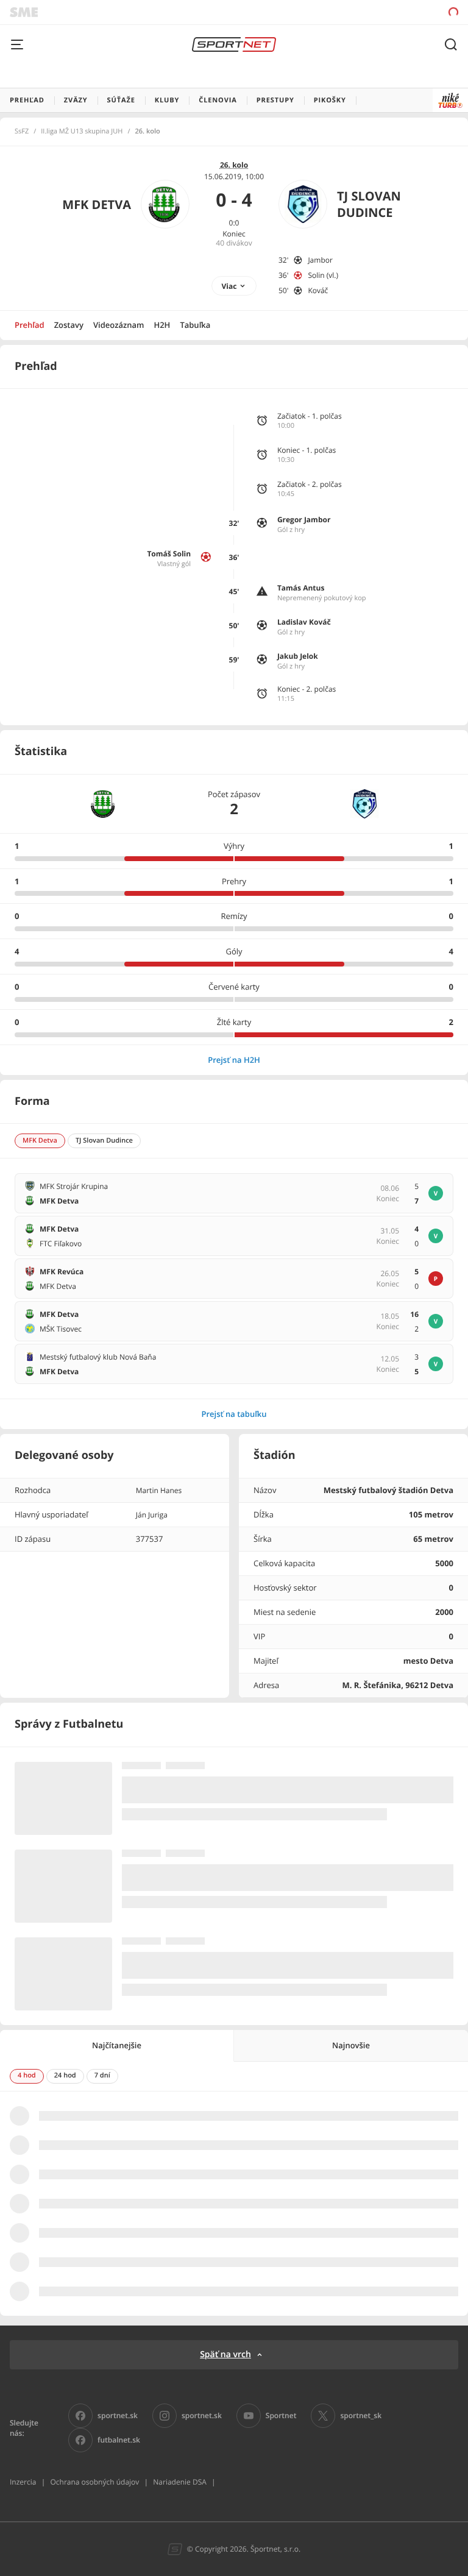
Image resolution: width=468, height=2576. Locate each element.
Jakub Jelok (298, 656)
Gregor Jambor (304, 520)
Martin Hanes (159, 1490)
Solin (316, 275)
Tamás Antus (301, 588)
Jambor (320, 260)
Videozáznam (119, 325)
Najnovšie (351, 2045)
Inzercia (23, 2482)
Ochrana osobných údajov (94, 2482)
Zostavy (69, 325)
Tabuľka (195, 325)
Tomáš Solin (169, 554)
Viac (229, 286)
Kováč (318, 290)
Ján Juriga (152, 1515)
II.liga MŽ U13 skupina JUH (82, 132)
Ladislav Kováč (304, 622)
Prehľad (30, 325)
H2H (162, 325)
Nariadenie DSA (180, 2482)
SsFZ (22, 132)
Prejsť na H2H (234, 1060)
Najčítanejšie (117, 2045)
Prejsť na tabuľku (234, 1414)
